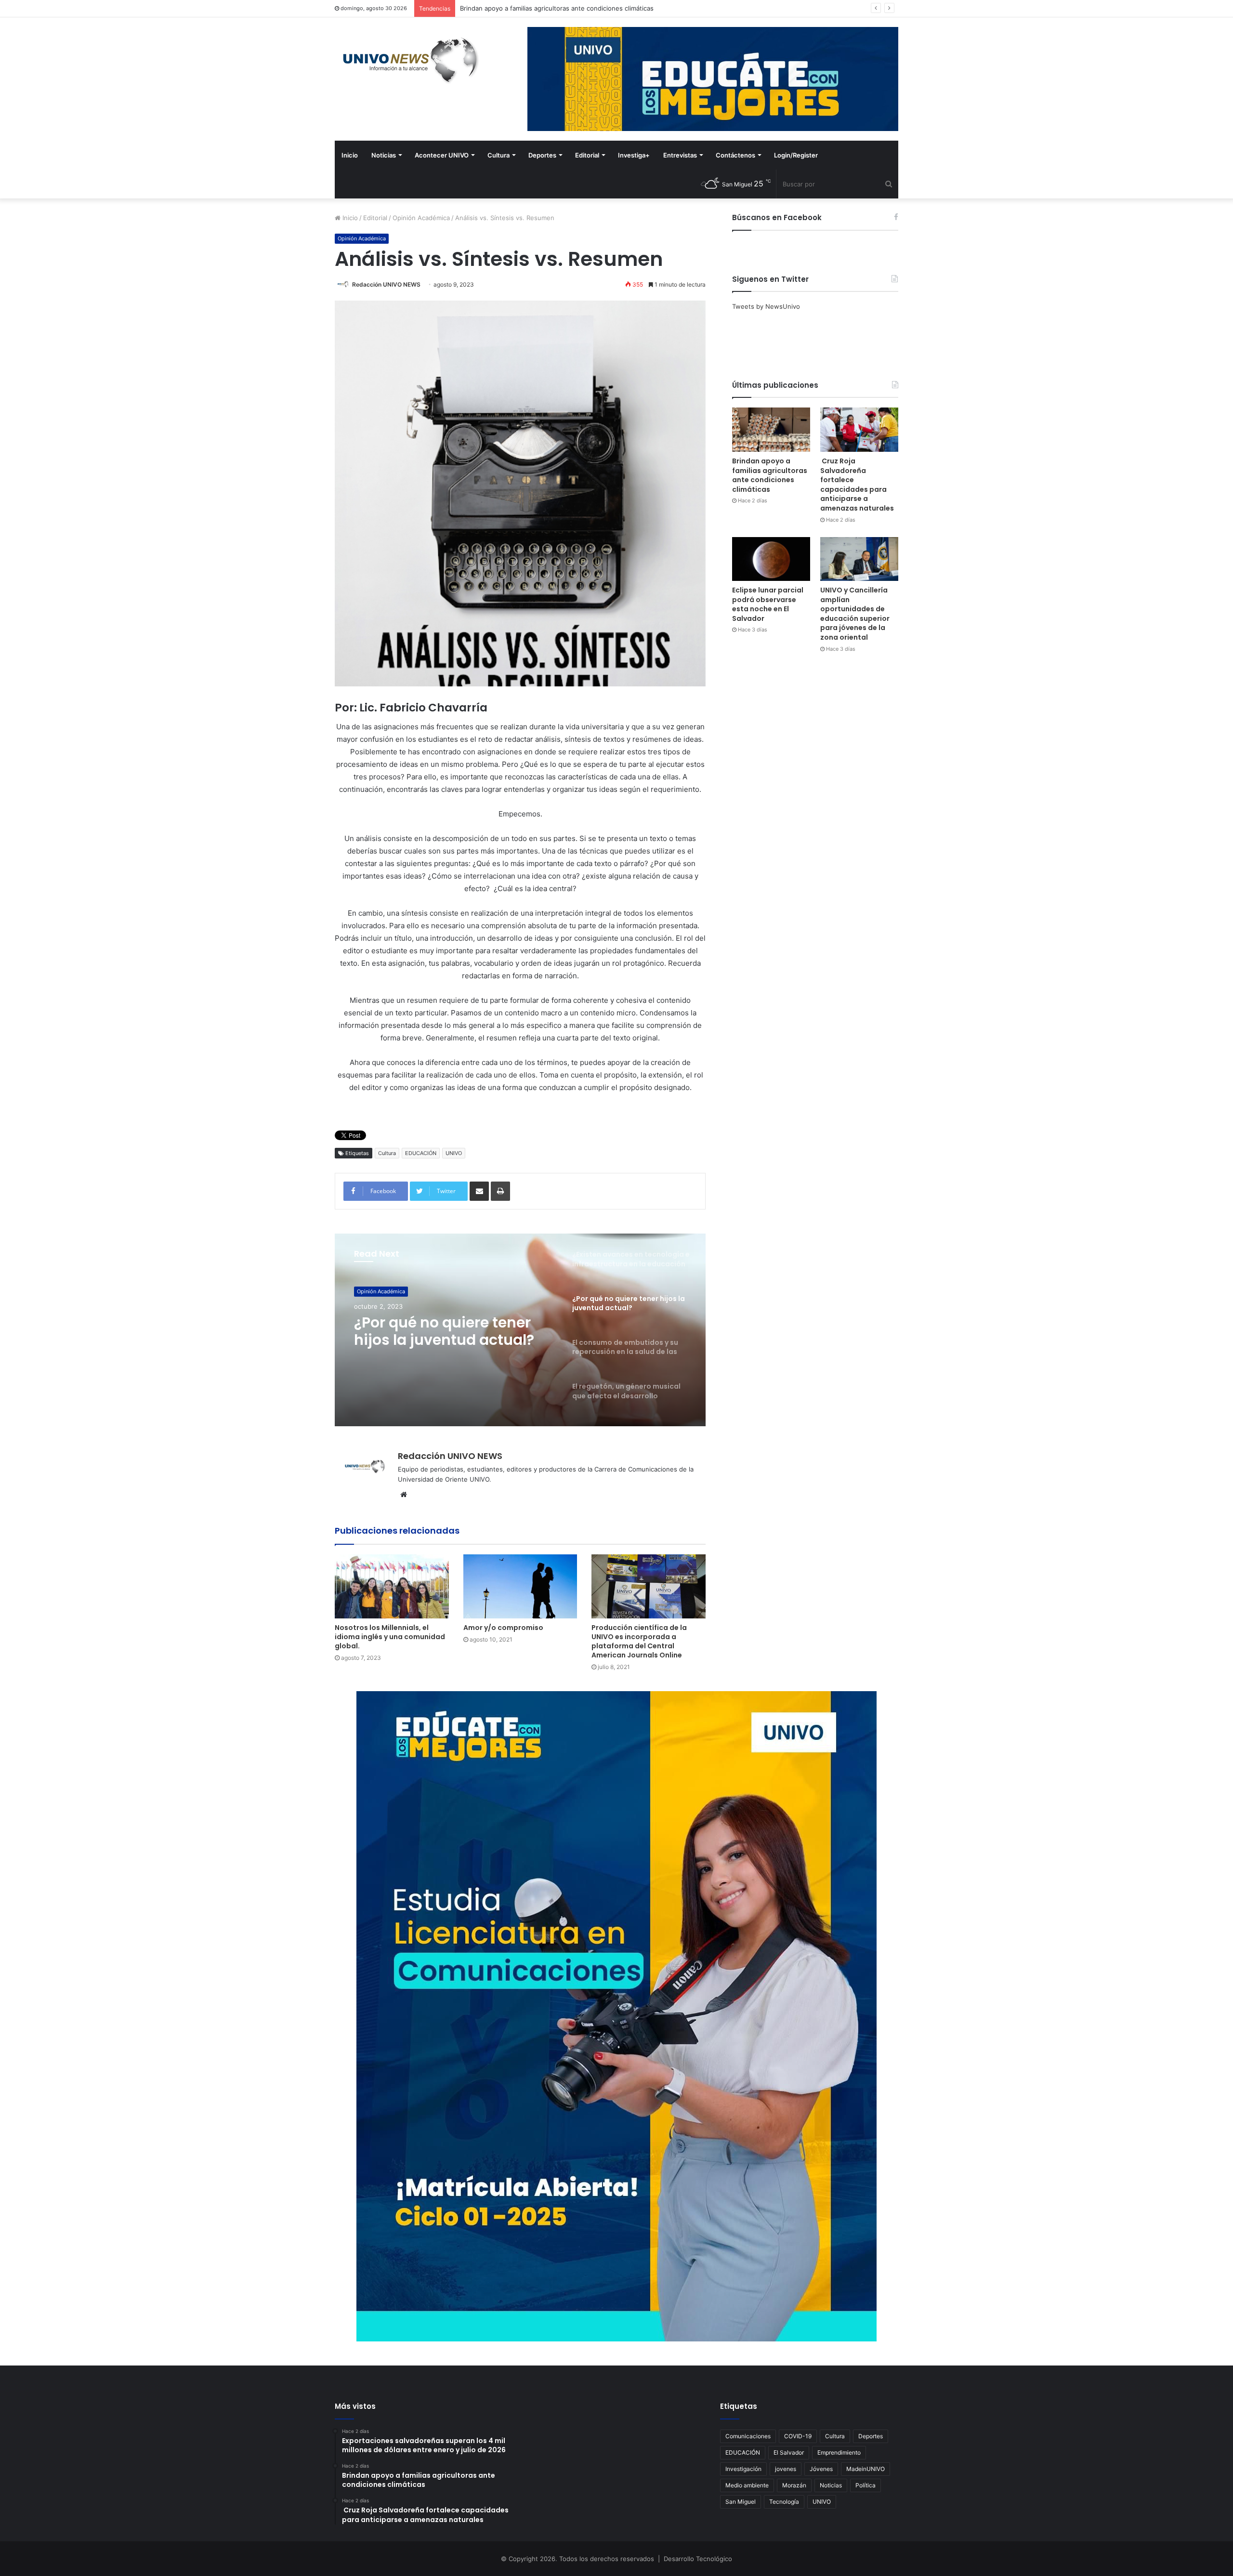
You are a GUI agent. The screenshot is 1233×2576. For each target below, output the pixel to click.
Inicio (350, 155)
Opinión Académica (421, 218)
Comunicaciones (748, 2436)
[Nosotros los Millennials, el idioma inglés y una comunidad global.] (392, 1586)
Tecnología (784, 2502)
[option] (520, 1330)
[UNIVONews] (407, 60)
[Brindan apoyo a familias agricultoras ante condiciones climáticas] (771, 429)
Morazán (794, 2485)
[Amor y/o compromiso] (520, 1586)
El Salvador (789, 2452)
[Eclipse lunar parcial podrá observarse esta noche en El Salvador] (771, 559)
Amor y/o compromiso (503, 1628)
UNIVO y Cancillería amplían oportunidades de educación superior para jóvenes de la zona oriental (855, 614)
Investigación (743, 2469)
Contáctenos (735, 155)
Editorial (587, 155)
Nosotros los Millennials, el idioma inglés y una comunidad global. (390, 1637)
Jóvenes (821, 2469)
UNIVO (454, 1153)
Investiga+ (634, 155)
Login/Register (796, 155)
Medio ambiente (747, 2485)
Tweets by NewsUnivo (766, 306)
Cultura (498, 155)
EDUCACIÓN (421, 1153)
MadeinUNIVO (866, 2469)
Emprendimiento (839, 2452)
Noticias (384, 155)
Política (866, 2485)
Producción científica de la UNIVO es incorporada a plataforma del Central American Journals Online (639, 1641)
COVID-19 (798, 2436)
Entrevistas (680, 155)
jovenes (786, 2469)
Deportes (542, 155)
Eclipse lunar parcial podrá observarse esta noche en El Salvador (768, 604)
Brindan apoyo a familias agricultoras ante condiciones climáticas (770, 475)
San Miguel (741, 2502)
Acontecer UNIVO (442, 155)
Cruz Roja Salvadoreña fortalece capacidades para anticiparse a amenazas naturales (587, 8)
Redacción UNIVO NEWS (386, 284)
